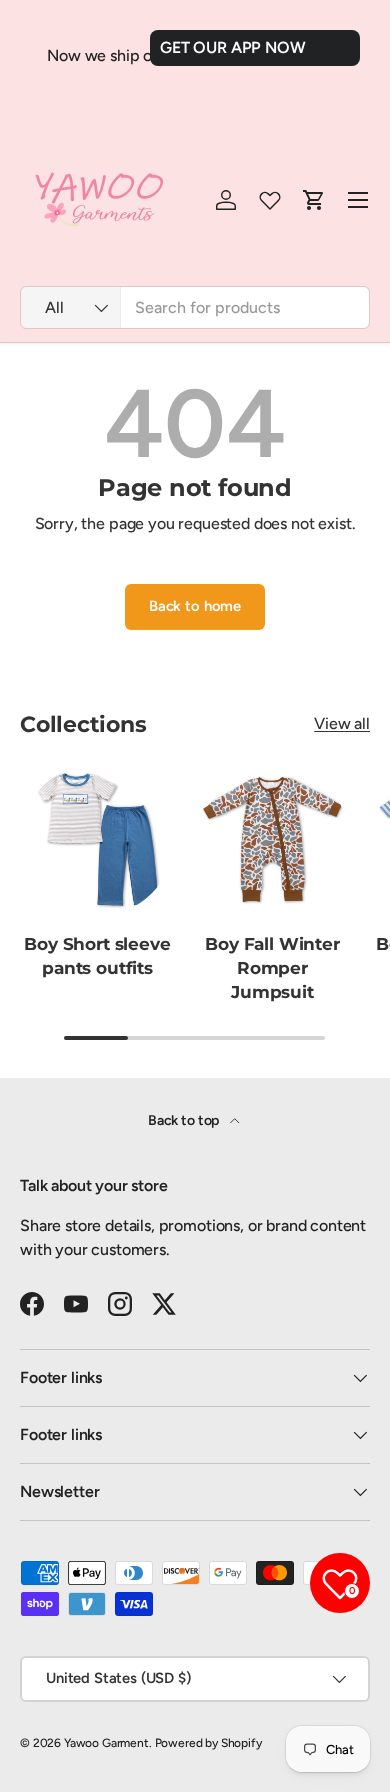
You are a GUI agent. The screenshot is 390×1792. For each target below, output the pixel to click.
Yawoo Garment (106, 1743)
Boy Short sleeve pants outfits (97, 956)
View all (342, 723)
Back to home (195, 606)
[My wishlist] (270, 200)
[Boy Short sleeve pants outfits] (97, 839)
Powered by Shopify (208, 1743)
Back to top (185, 1120)
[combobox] (195, 307)
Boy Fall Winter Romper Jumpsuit (272, 968)
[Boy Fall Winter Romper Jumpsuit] (272, 839)
